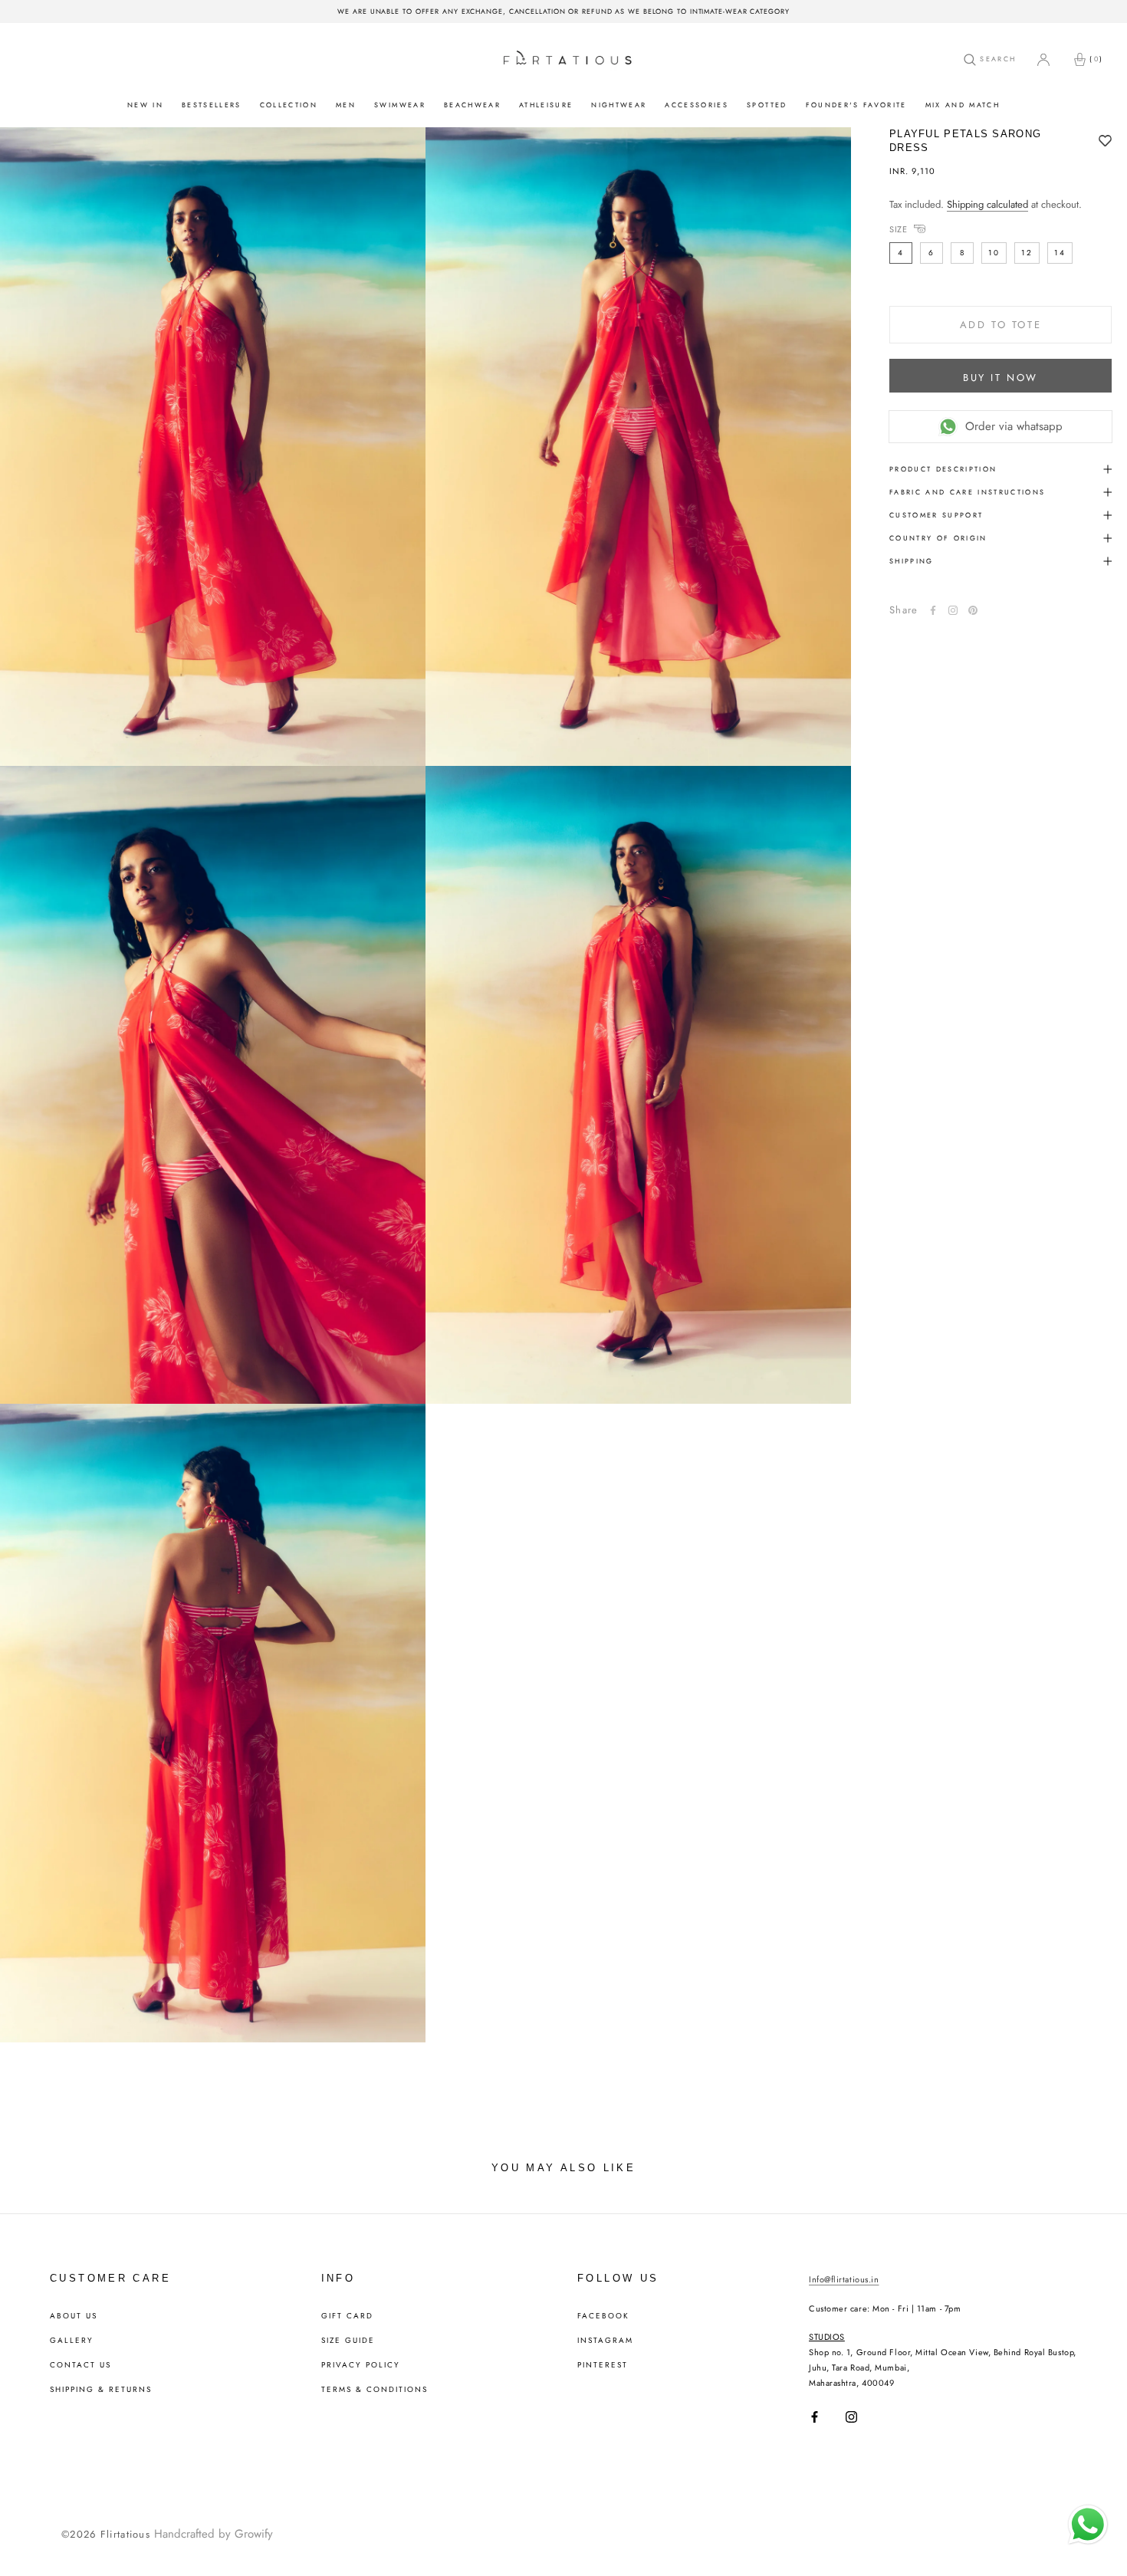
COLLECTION (289, 105)
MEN (346, 105)
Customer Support (936, 515)
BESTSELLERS (212, 105)
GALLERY (72, 2341)
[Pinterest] (973, 610)
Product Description (943, 469)
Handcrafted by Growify (214, 2534)
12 (1027, 253)
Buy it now (1001, 378)
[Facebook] (933, 610)
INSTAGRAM (605, 2341)
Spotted (767, 105)
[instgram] (953, 610)
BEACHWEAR (472, 105)
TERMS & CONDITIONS (375, 2390)
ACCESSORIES (697, 105)
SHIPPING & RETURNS (101, 2390)
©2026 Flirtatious (106, 2534)
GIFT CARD (347, 2316)
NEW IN (145, 105)
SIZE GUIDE (348, 2341)
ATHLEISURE (546, 105)
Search (996, 59)
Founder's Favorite (856, 105)
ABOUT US (74, 2316)
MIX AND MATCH (963, 105)
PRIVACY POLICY (361, 2365)
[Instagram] (851, 2417)
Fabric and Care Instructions (968, 492)
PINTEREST (603, 2365)
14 (1060, 253)
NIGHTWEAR (619, 105)
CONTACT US (80, 2365)
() (1096, 59)
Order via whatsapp (1014, 426)
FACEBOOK (603, 2316)
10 (994, 253)
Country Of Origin (938, 538)
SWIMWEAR (400, 105)
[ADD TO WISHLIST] (1105, 142)
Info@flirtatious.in (844, 2279)
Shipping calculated (987, 204)
